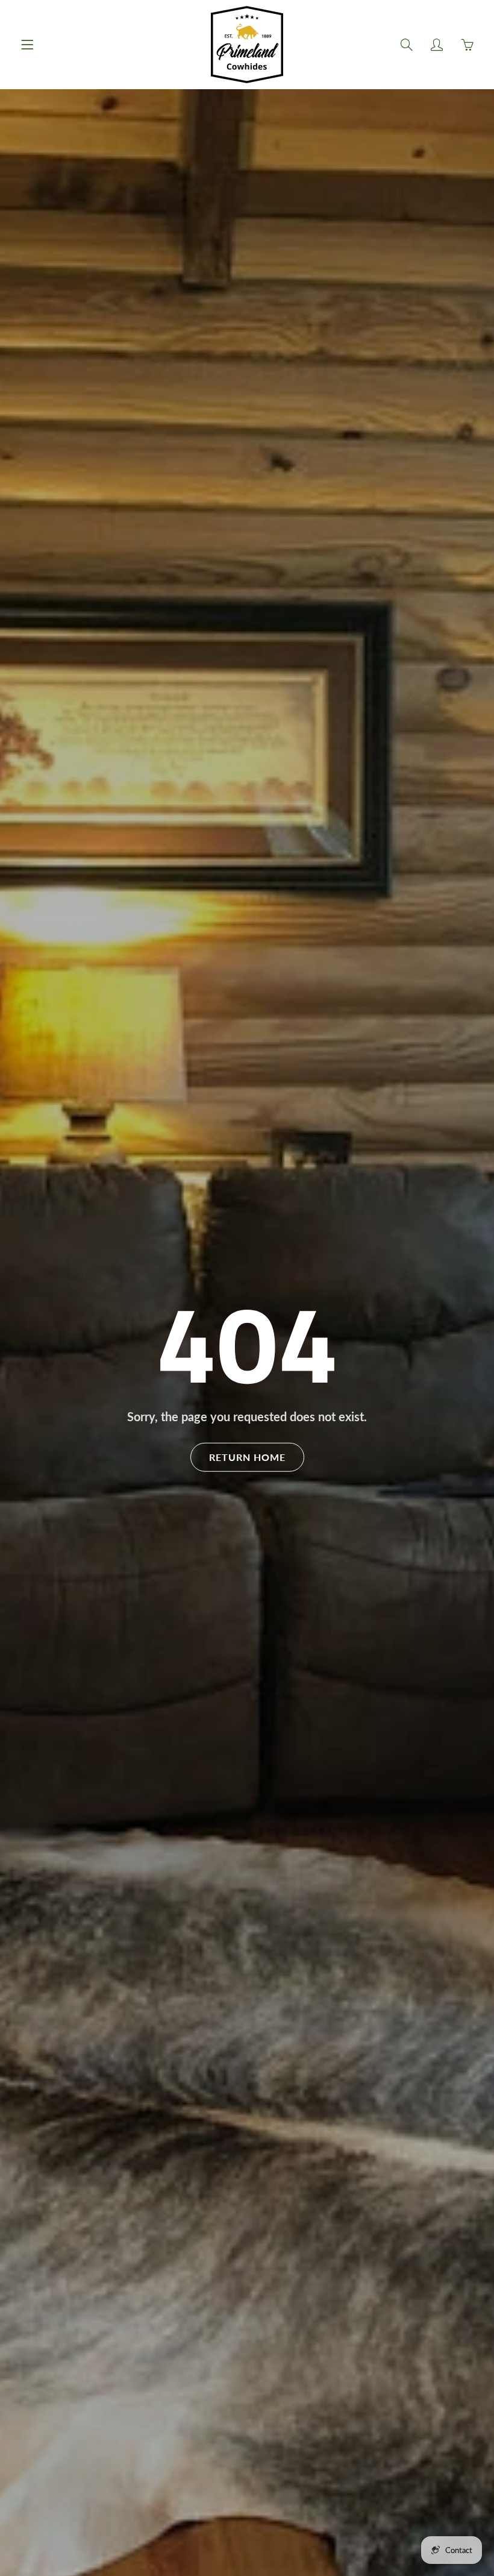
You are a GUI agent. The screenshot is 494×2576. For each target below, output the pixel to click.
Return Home (247, 1457)
